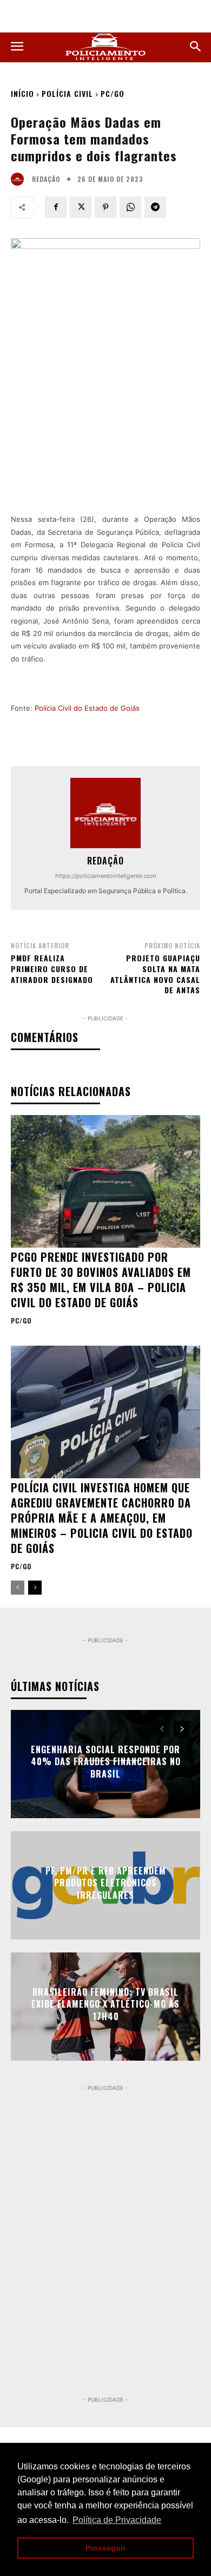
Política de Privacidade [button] (117, 2520)
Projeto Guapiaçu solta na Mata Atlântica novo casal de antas (155, 974)
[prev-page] (18, 1588)
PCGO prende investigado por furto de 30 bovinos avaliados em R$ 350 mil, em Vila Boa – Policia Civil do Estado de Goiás (101, 1280)
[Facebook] (56, 207)
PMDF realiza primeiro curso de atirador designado (52, 968)
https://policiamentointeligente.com (106, 876)
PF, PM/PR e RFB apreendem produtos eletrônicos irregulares (106, 1883)
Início (22, 93)
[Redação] (20, 179)
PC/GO (113, 93)
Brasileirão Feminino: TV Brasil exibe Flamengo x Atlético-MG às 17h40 (105, 2004)
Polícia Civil (67, 93)
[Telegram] (155, 207)
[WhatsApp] (130, 207)
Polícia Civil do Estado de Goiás (87, 708)
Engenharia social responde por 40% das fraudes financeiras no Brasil (106, 1762)
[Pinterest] (105, 207)
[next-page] (35, 1588)
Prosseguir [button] (105, 2548)
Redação (46, 179)
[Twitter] (81, 207)
